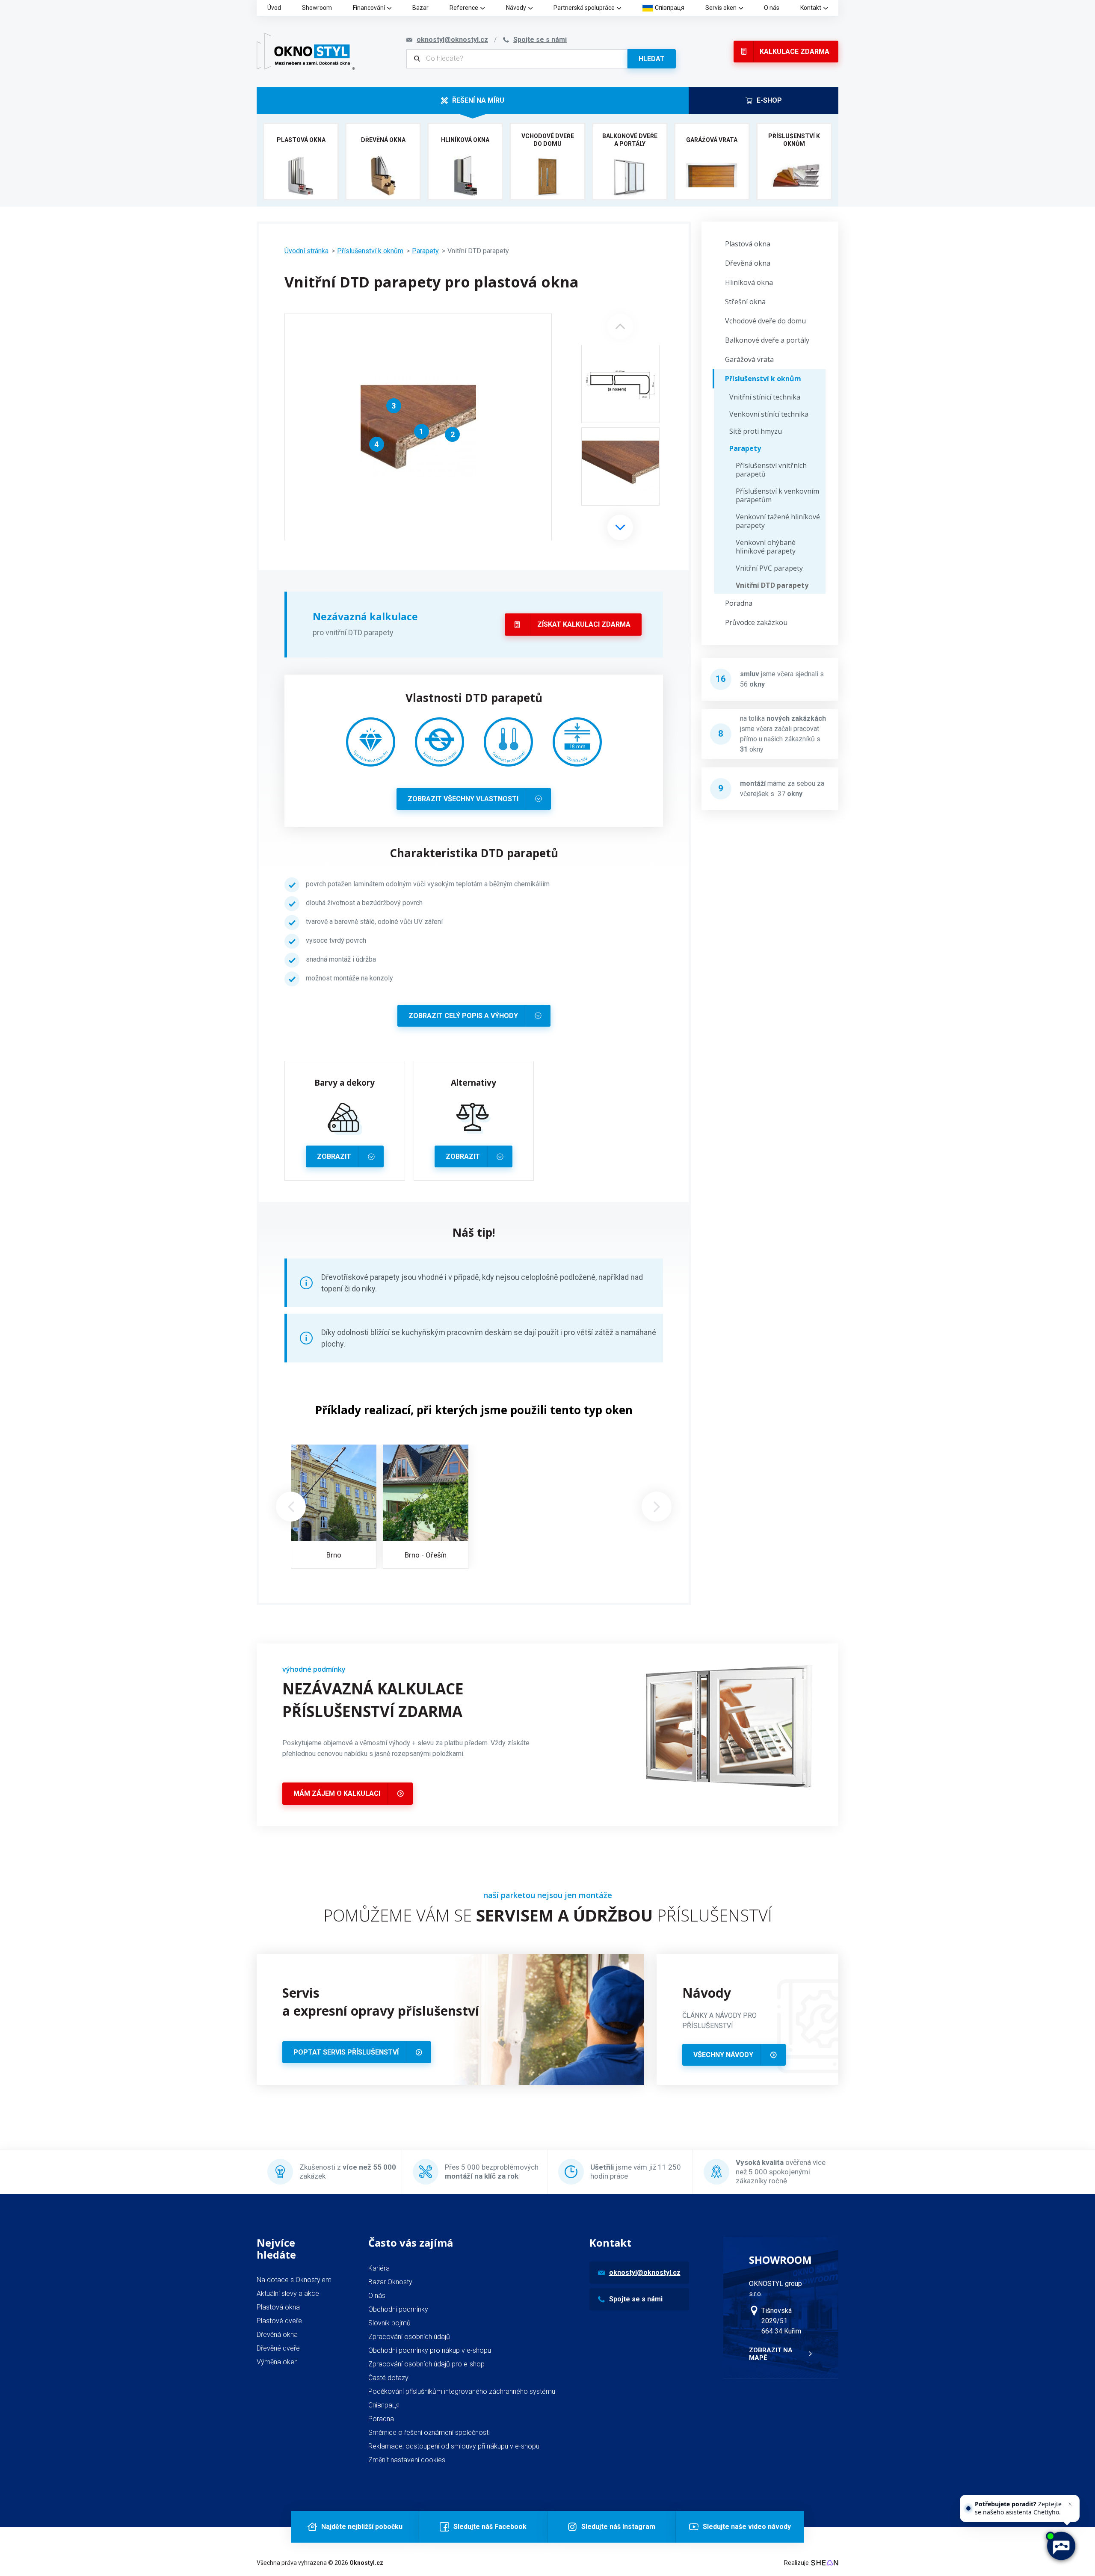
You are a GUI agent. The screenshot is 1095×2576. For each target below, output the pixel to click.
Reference (464, 8)
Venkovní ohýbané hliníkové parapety (766, 547)
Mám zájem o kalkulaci (337, 1793)
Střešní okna (745, 302)
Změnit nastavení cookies (407, 2460)
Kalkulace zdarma (795, 52)
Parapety (425, 251)
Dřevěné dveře (278, 2348)
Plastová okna (748, 244)
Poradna (739, 603)
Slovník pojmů (389, 2323)
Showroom (317, 8)
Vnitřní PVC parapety (769, 568)
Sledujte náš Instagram (618, 2527)
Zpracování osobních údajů (409, 2337)
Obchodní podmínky (398, 2309)
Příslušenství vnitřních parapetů (771, 470)
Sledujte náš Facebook (490, 2527)
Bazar (420, 8)
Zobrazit (334, 1156)
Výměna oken (277, 2362)
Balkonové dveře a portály (767, 340)
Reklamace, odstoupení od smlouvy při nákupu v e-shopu (454, 2446)
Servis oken (721, 8)
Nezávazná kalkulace (365, 616)
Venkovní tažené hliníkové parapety (778, 521)
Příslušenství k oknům (370, 251)
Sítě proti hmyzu (756, 431)
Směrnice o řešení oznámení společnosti (429, 2432)
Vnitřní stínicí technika (765, 397)
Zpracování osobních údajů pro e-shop (426, 2364)
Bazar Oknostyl (391, 2282)
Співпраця (670, 8)
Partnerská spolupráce (584, 8)
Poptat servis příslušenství (346, 2052)
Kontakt (811, 8)
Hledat (652, 59)
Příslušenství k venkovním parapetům (777, 495)
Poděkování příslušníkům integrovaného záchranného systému (462, 2391)
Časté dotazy (388, 2378)
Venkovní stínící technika (769, 414)
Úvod (274, 8)
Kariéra (379, 2268)
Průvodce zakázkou (756, 622)
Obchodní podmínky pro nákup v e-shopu (430, 2350)
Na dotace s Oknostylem (294, 2280)
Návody (516, 8)
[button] (620, 527)
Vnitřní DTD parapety (772, 585)
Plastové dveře (279, 2321)
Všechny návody (723, 2055)
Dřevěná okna (748, 263)
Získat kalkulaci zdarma (584, 624)
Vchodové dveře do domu (765, 321)
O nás (772, 8)
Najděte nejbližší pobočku (362, 2527)
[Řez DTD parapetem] (620, 384)
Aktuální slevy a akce (288, 2293)
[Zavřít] (1070, 2504)
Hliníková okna (749, 282)
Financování (369, 8)
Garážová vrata (749, 359)
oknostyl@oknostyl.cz (645, 2273)
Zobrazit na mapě (771, 2354)
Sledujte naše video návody (747, 2527)
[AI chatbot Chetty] (1061, 2546)
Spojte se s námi (636, 2299)
